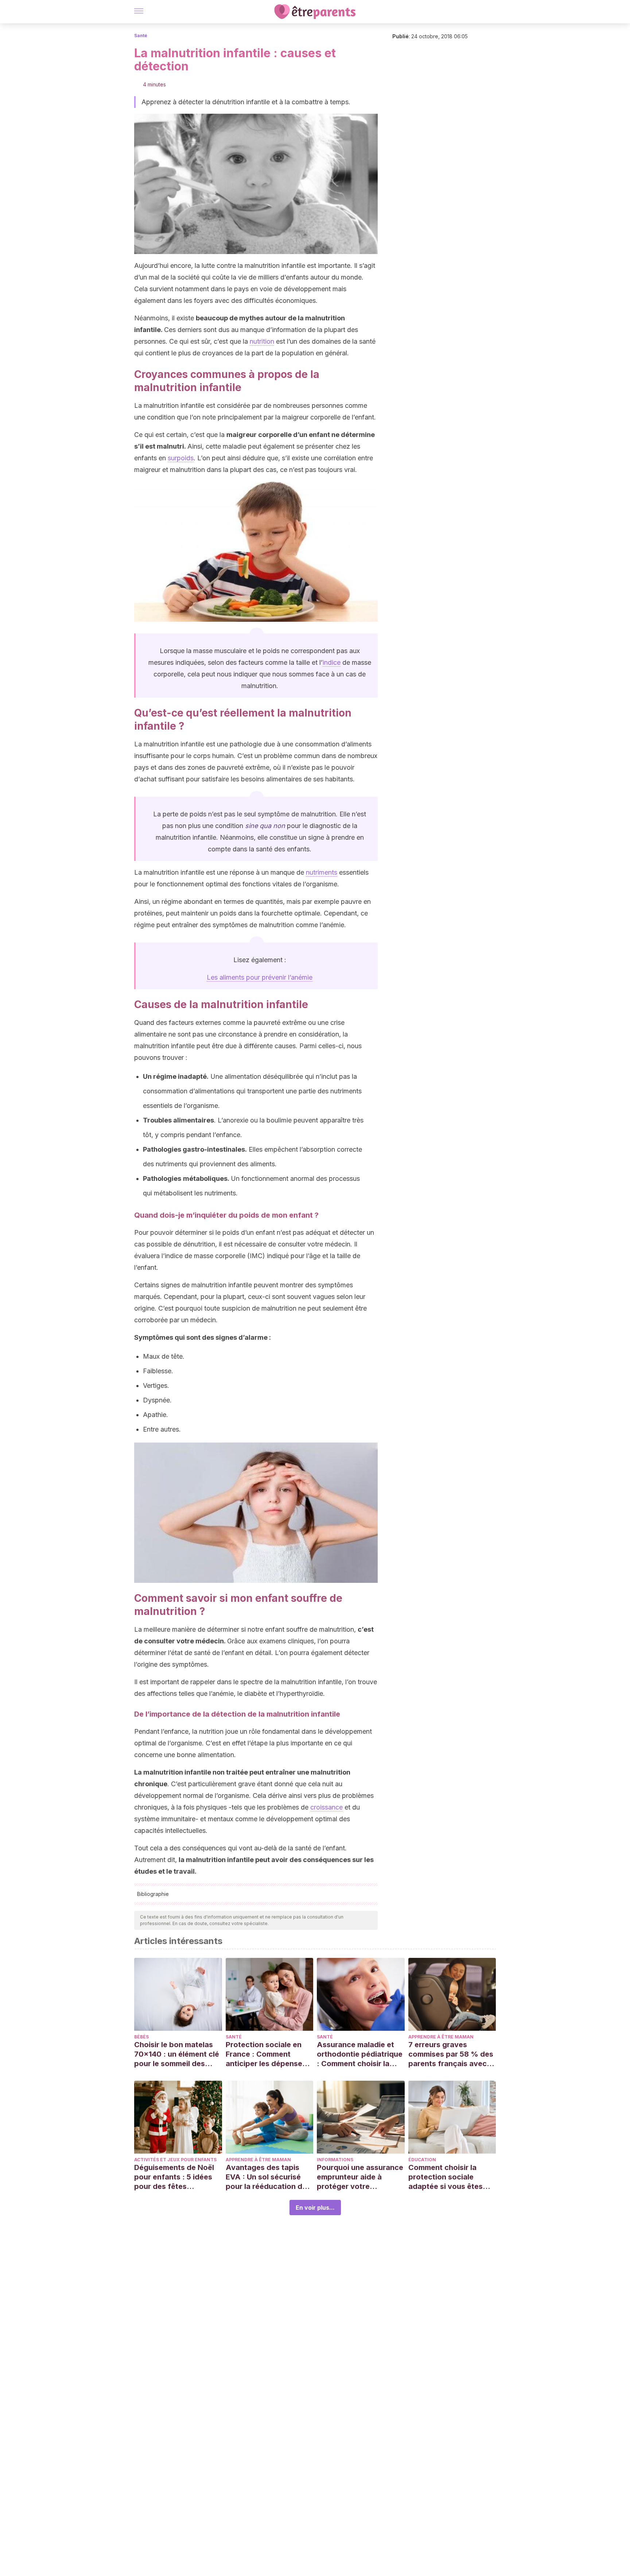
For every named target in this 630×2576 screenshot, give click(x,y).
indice (332, 662)
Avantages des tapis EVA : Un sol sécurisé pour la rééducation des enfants (268, 2177)
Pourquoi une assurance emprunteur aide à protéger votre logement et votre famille (360, 2177)
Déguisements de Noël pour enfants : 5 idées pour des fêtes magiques (174, 2177)
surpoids (181, 458)
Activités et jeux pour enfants (175, 2160)
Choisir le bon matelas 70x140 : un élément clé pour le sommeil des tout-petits (177, 2054)
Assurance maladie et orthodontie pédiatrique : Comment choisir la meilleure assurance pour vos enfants (360, 2054)
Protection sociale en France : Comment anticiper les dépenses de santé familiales (266, 2054)
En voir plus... (315, 2208)
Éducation (422, 2160)
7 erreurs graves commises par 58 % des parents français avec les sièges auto (451, 2054)
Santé (141, 36)
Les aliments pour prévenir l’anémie (260, 977)
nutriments (322, 872)
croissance (326, 1807)
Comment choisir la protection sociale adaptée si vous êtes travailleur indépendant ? (450, 2177)
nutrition (262, 341)
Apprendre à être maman (441, 2037)
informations (335, 2160)
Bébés (141, 2037)
